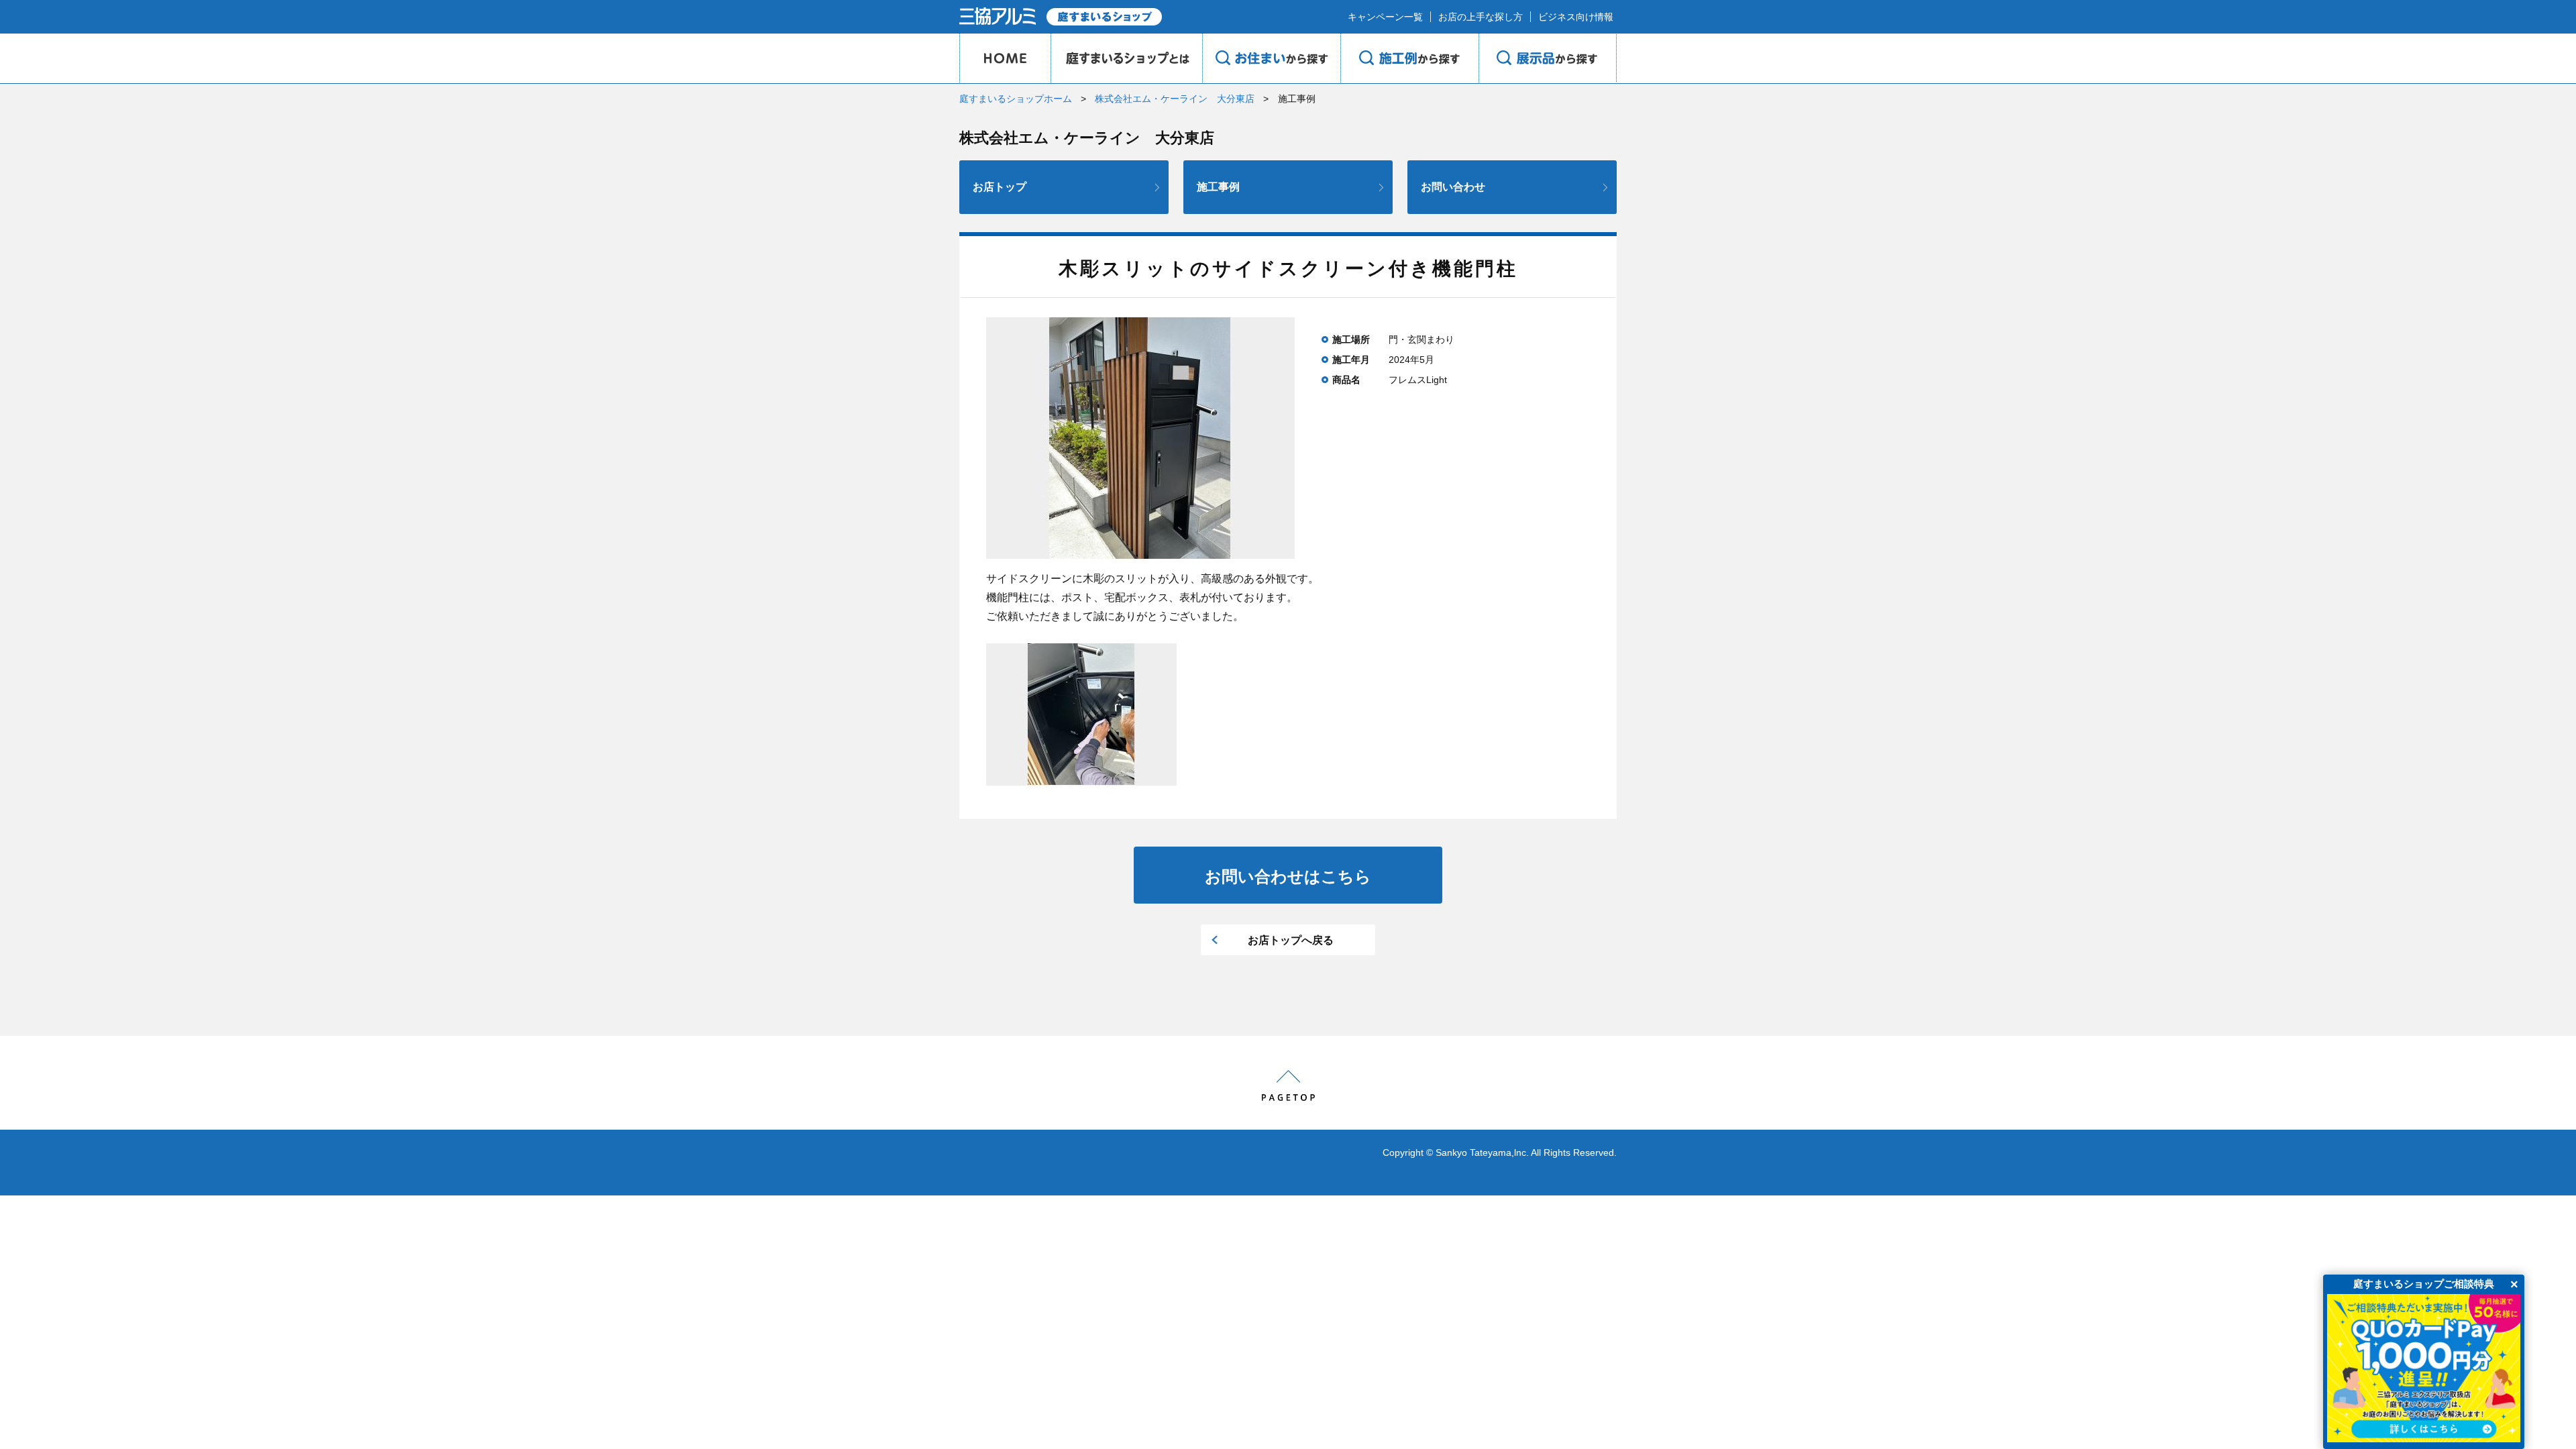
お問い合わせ (1453, 187)
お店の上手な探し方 (1481, 17)
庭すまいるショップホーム (1016, 99)
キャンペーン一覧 (1385, 17)
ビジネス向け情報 (1576, 17)
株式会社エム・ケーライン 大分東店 (1175, 99)
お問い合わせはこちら (1288, 876)
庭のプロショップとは (1126, 58)
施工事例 (1218, 187)
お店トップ (1000, 187)
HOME (1005, 58)
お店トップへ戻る (1291, 940)
